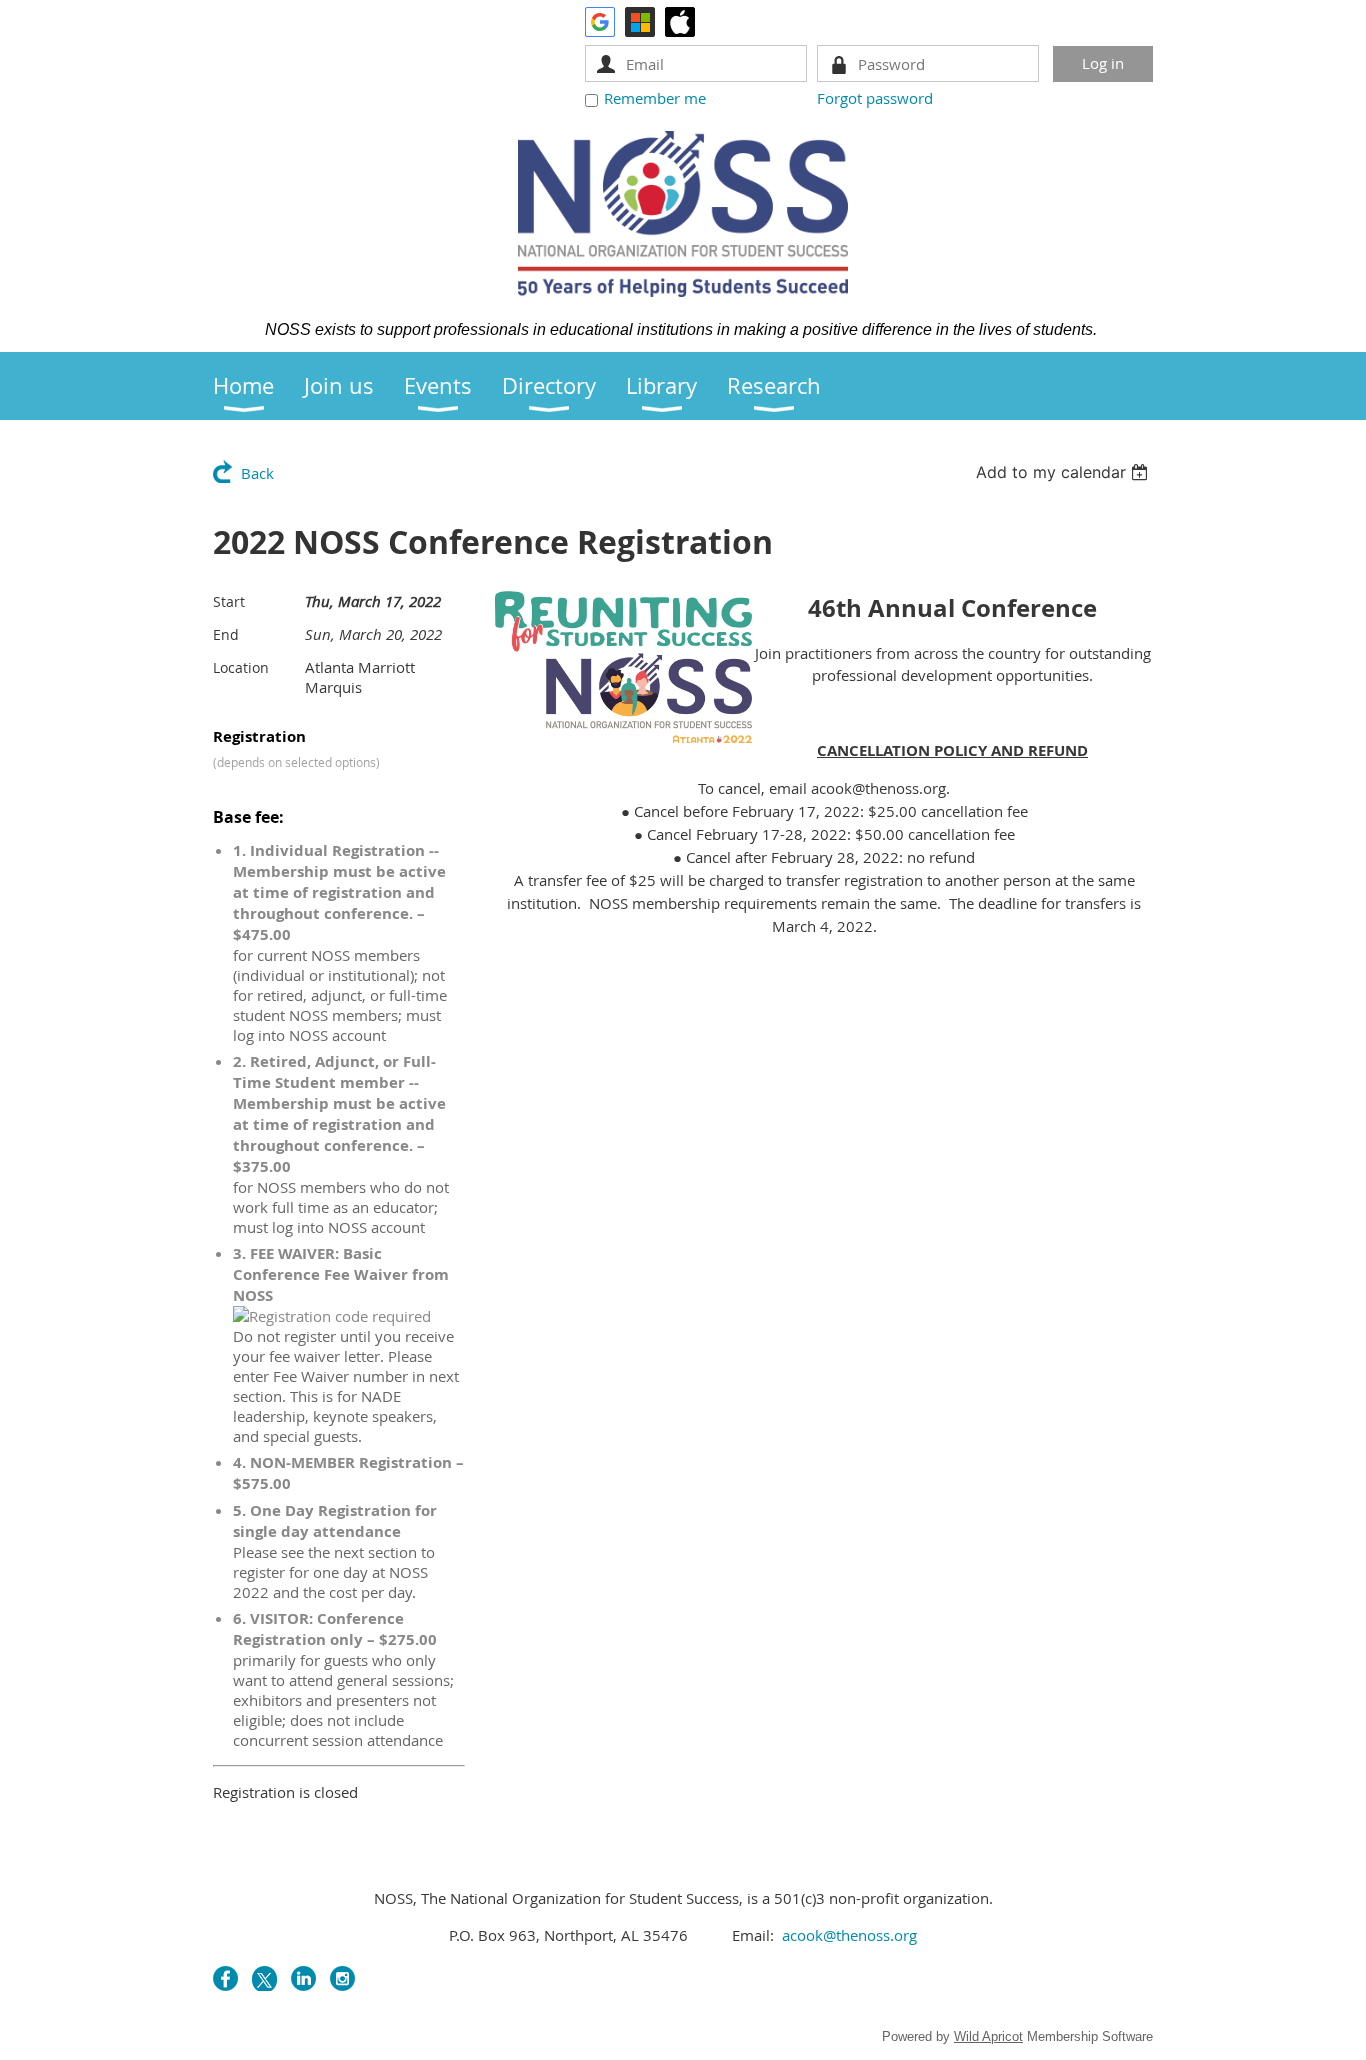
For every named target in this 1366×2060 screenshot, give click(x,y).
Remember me (655, 98)
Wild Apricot (988, 2036)
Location (241, 667)
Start (229, 601)
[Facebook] (225, 1978)
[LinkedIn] (303, 1978)
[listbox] (1064, 472)
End (226, 634)
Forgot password (875, 98)
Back (257, 473)
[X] (264, 1978)
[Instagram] (342, 1978)
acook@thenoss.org (849, 1935)
